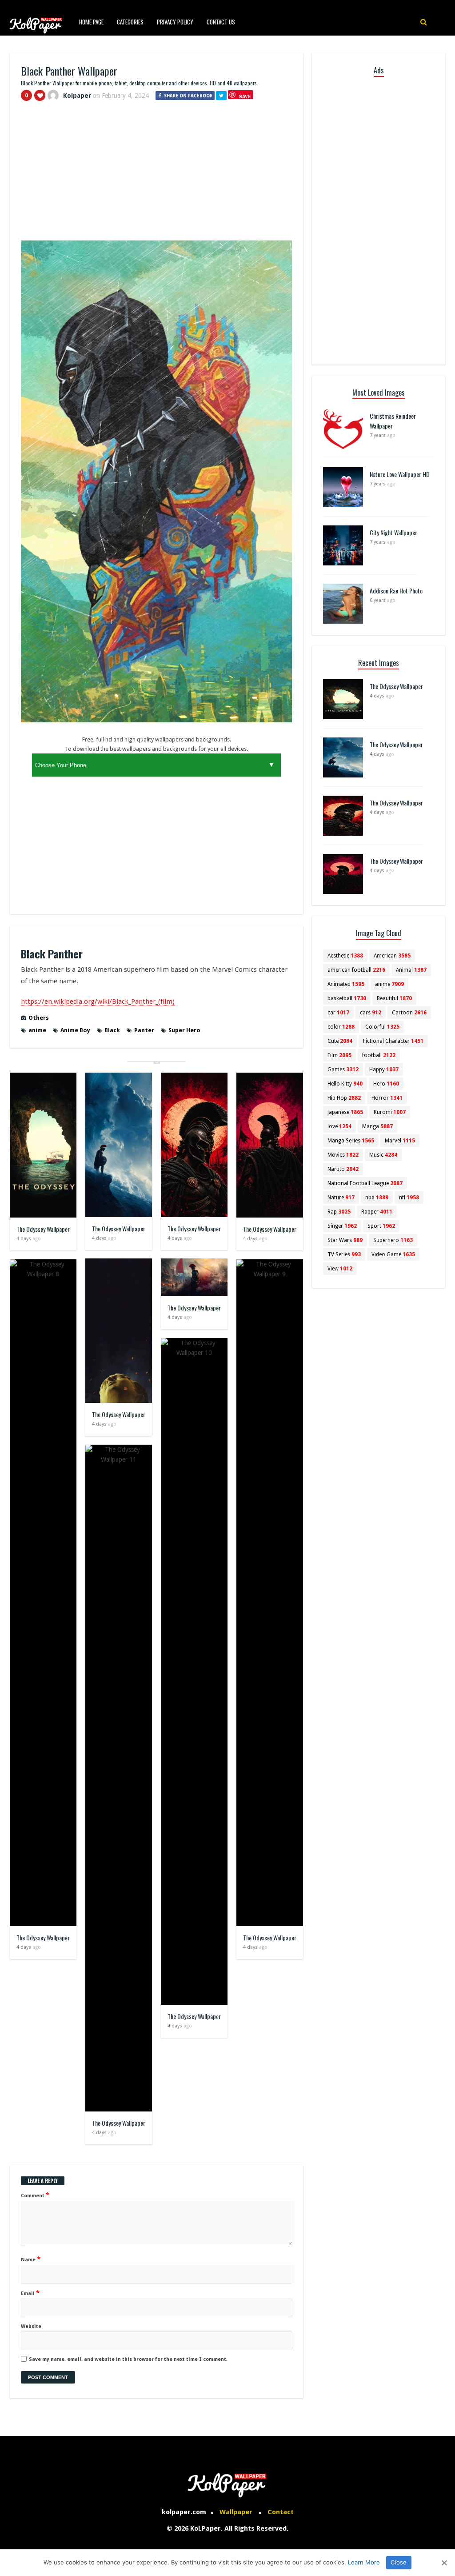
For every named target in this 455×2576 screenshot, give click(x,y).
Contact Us (221, 22)
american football (356, 970)
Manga (377, 1126)
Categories (130, 22)
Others (39, 1018)
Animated (346, 984)
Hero (386, 1084)
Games (343, 1070)
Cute (340, 1041)
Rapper (377, 1212)
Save (245, 96)
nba (377, 1198)
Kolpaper (77, 96)
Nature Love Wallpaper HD (400, 474)
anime (37, 1030)
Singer (342, 1226)
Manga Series (351, 1141)
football (379, 1055)
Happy (384, 1070)
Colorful (382, 1027)
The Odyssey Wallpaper (43, 1229)
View (340, 1269)
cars (371, 1013)
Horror (387, 1098)
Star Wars (345, 1240)
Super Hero (184, 1030)
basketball (347, 998)
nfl (409, 1198)
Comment (35, 2195)
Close (399, 2562)
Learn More (364, 2562)
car (338, 1013)
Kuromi (390, 1112)
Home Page (91, 22)
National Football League (365, 1183)
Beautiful (394, 998)
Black (112, 1030)
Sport (381, 1226)
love (339, 1126)
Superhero (393, 1240)
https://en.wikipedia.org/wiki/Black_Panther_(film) (98, 1002)
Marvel (400, 1141)
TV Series (344, 1254)
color (341, 1027)
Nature (341, 1198)
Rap (339, 1212)
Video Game (393, 1254)
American (392, 956)
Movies (343, 1155)
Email (30, 2293)
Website (31, 2326)
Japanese (345, 1112)
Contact (281, 2512)
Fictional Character (393, 1041)
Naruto (343, 1169)
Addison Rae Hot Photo (396, 591)
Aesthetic (345, 956)
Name (31, 2259)
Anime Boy (75, 1030)
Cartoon (409, 1013)
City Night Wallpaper (393, 532)
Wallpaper (236, 2512)
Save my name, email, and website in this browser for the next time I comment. (128, 2359)
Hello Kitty (345, 1084)
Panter (144, 1030)
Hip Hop (344, 1098)
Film (339, 1055)
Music (383, 1155)
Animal (411, 970)
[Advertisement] (156, 175)
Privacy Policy (175, 22)
